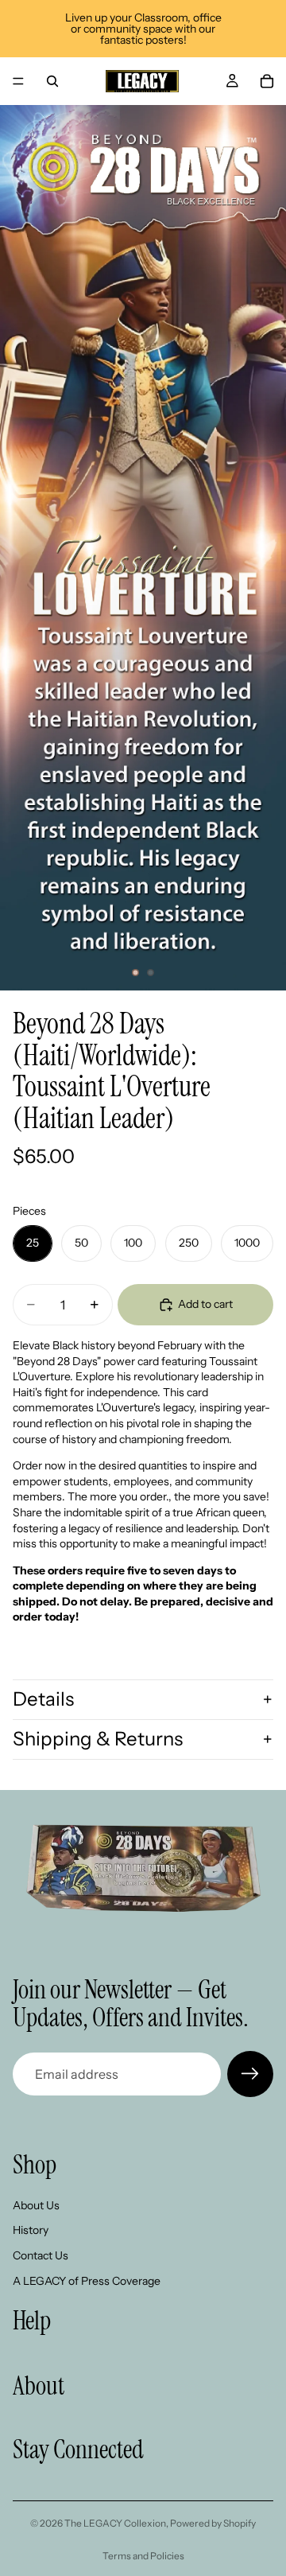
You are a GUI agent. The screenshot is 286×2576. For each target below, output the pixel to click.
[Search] (52, 81)
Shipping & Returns (98, 1739)
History (31, 2230)
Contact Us (41, 2255)
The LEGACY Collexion (115, 2523)
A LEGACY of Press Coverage (87, 2281)
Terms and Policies (143, 2556)
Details (43, 1699)
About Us (36, 2205)
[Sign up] (250, 2074)
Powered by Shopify (213, 2523)
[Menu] (18, 81)
